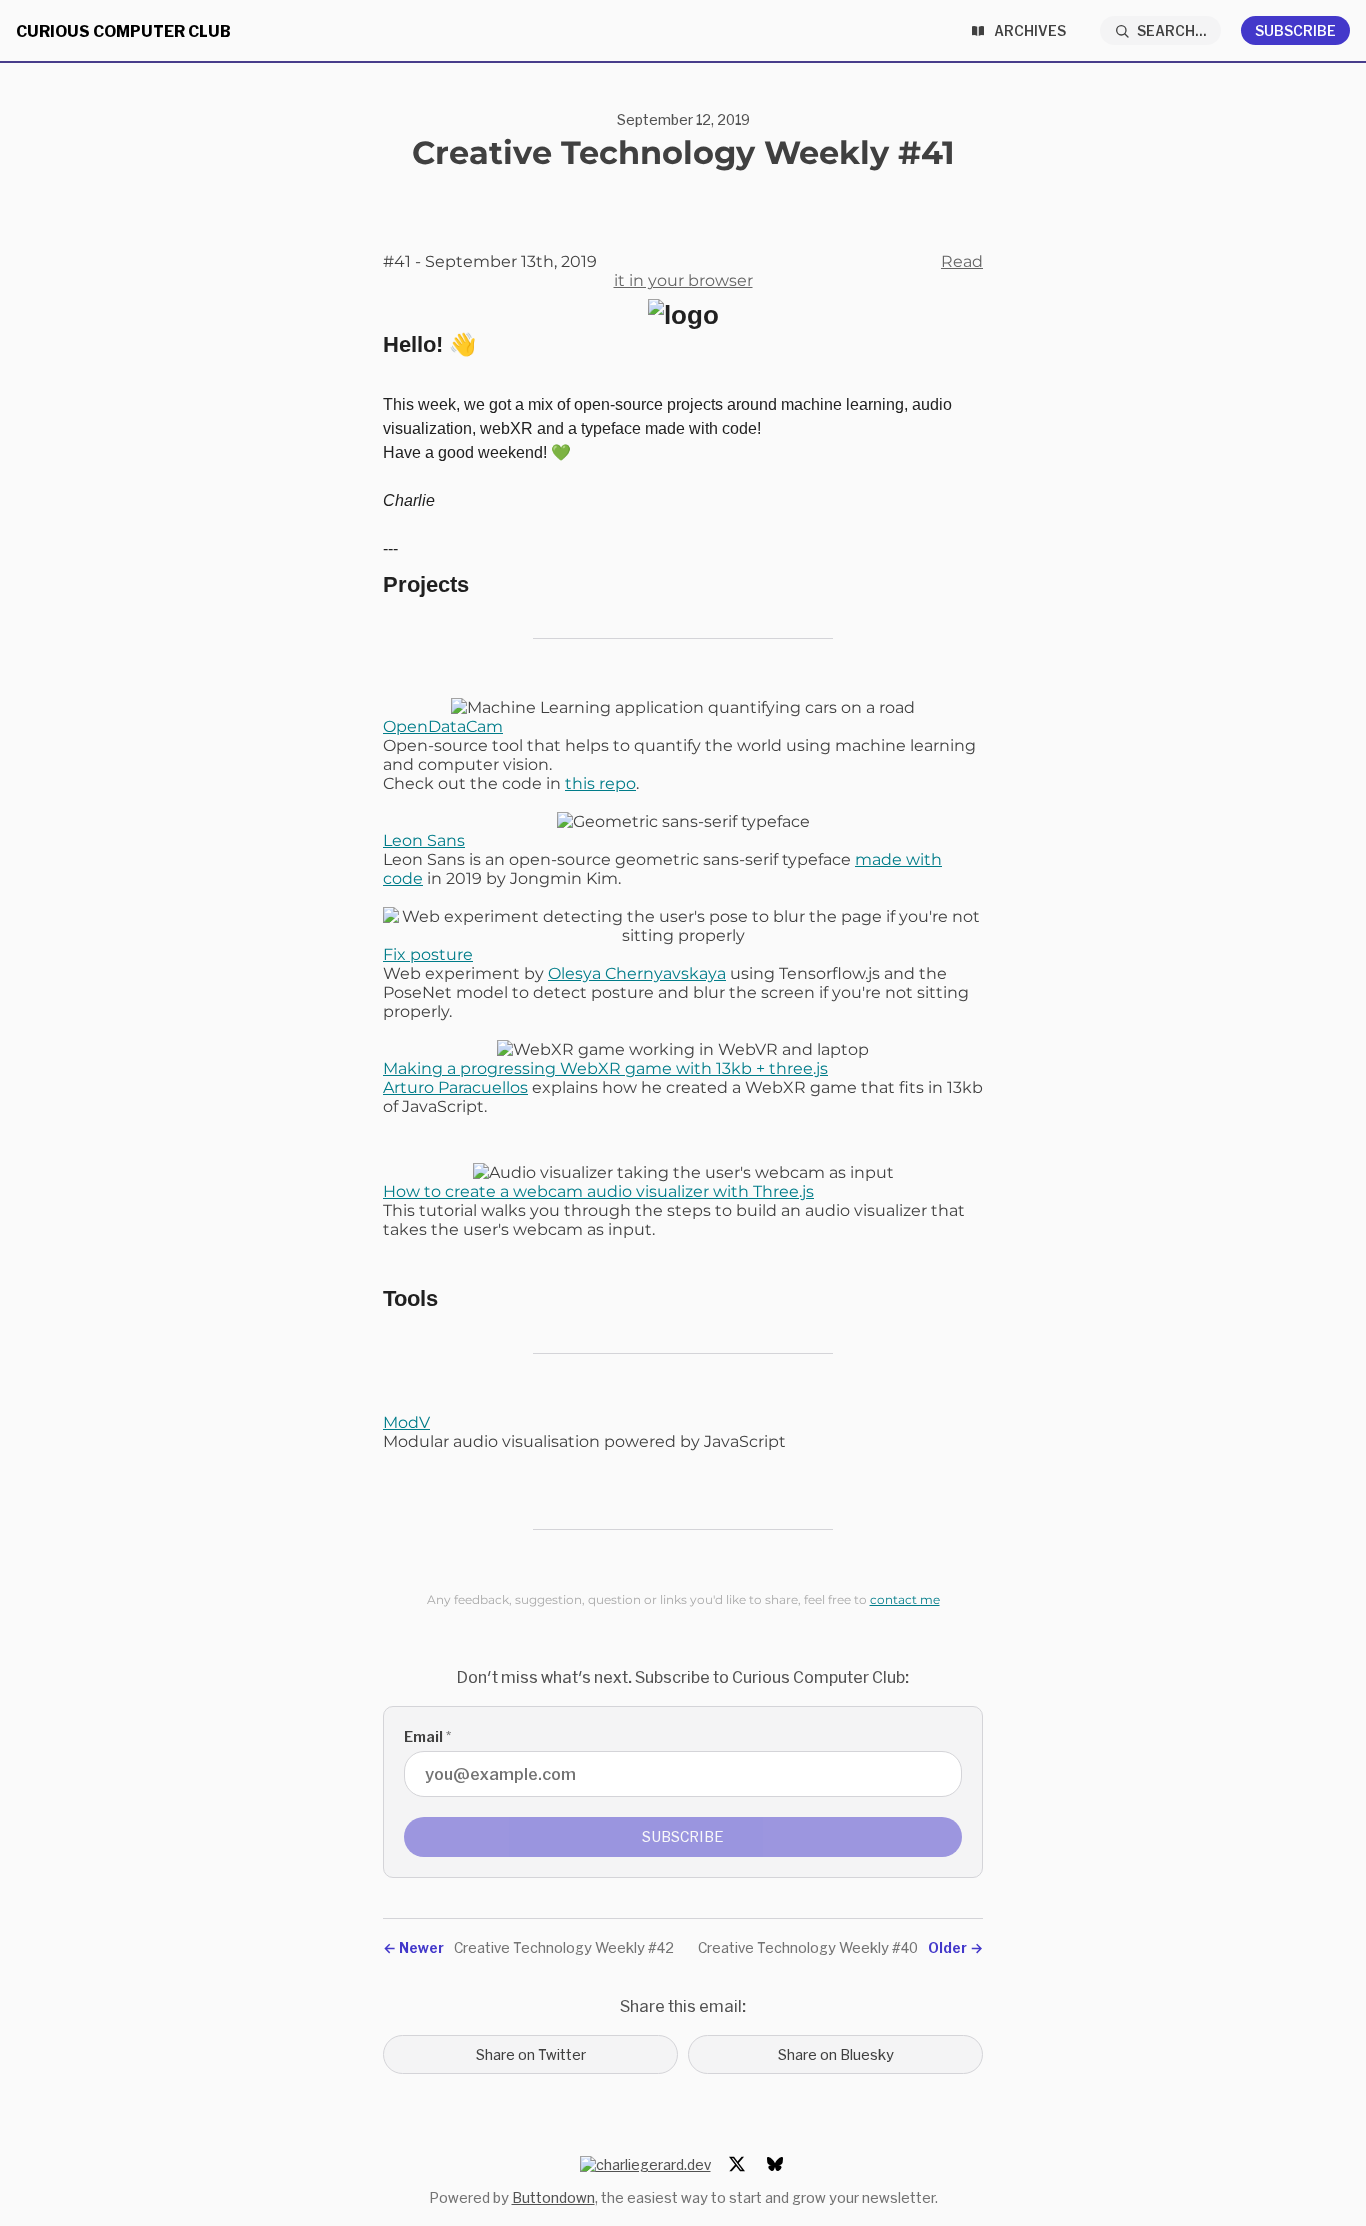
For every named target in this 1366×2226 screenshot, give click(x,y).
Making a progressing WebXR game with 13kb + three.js (605, 1068)
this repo (600, 783)
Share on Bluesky (836, 2054)
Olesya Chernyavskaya (637, 973)
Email (427, 1736)
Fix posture (428, 954)
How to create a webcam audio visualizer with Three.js (598, 1191)
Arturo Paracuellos (455, 1087)
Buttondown (553, 2197)
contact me (905, 1599)
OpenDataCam (443, 726)
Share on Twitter (531, 2054)
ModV (406, 1422)
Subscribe (1295, 30)
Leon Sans (424, 840)
